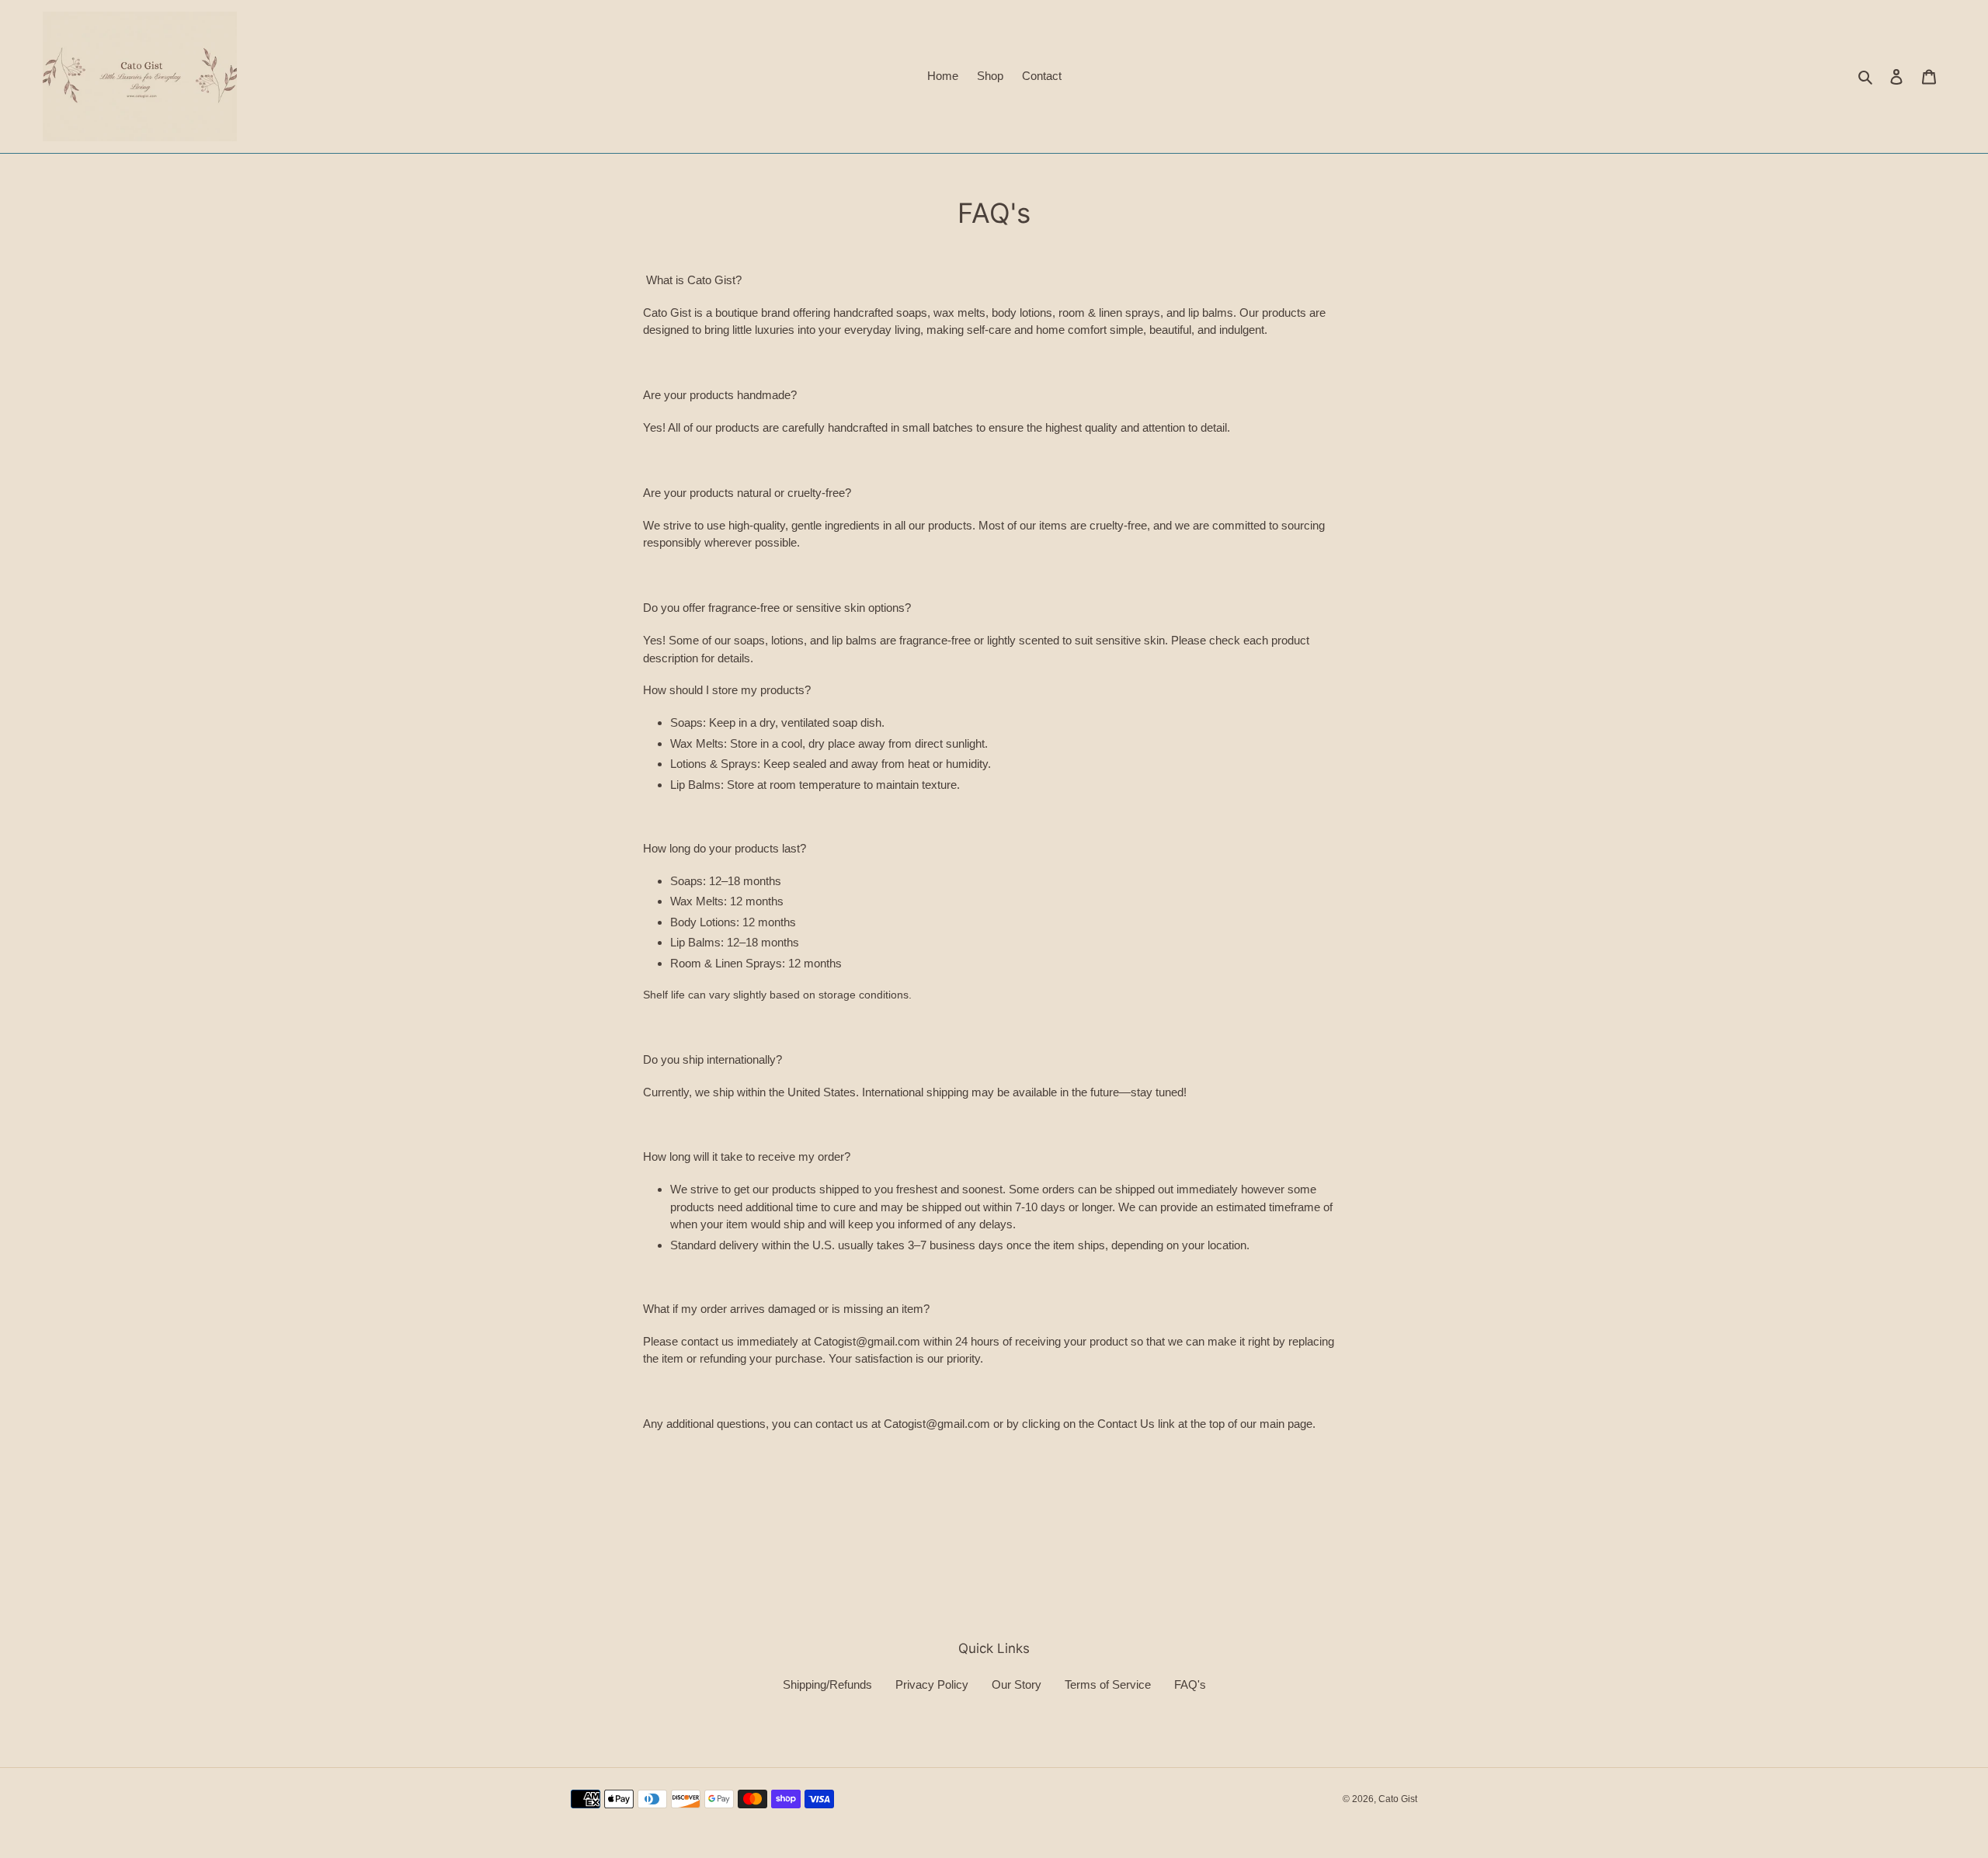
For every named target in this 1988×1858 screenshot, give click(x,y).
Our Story (1017, 1684)
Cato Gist (1398, 1799)
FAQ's (1190, 1684)
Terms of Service (1108, 1684)
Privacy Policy (932, 1684)
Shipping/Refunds (827, 1684)
